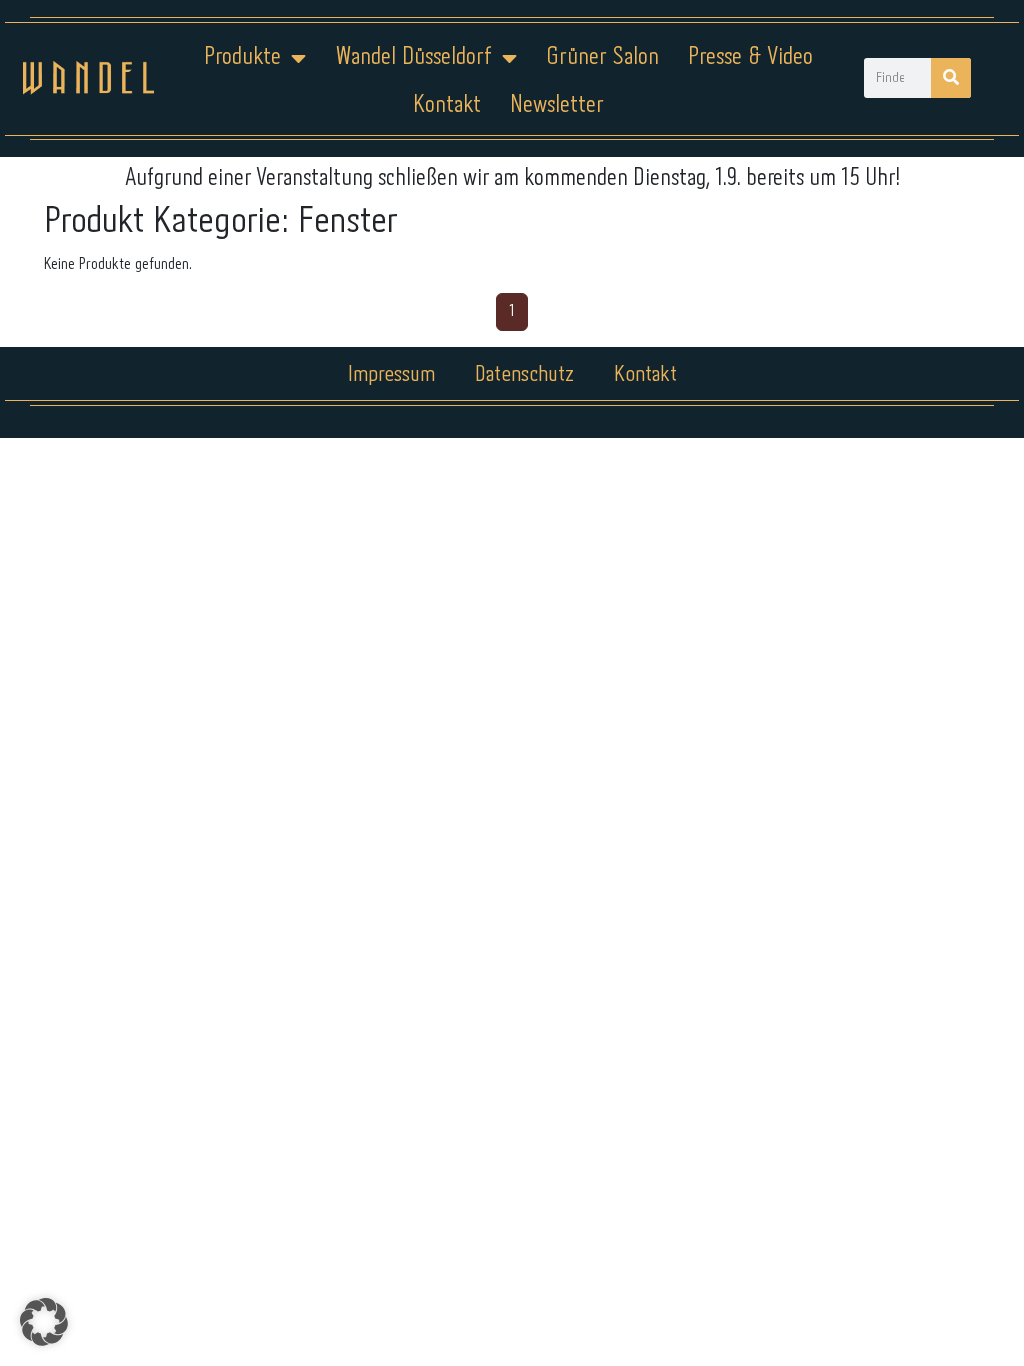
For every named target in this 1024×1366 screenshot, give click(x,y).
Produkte (242, 57)
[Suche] (951, 78)
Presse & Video (750, 57)
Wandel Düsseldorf (413, 57)
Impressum (391, 375)
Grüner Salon (602, 57)
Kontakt (447, 105)
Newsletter (557, 105)
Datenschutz (524, 375)
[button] (44, 1322)
